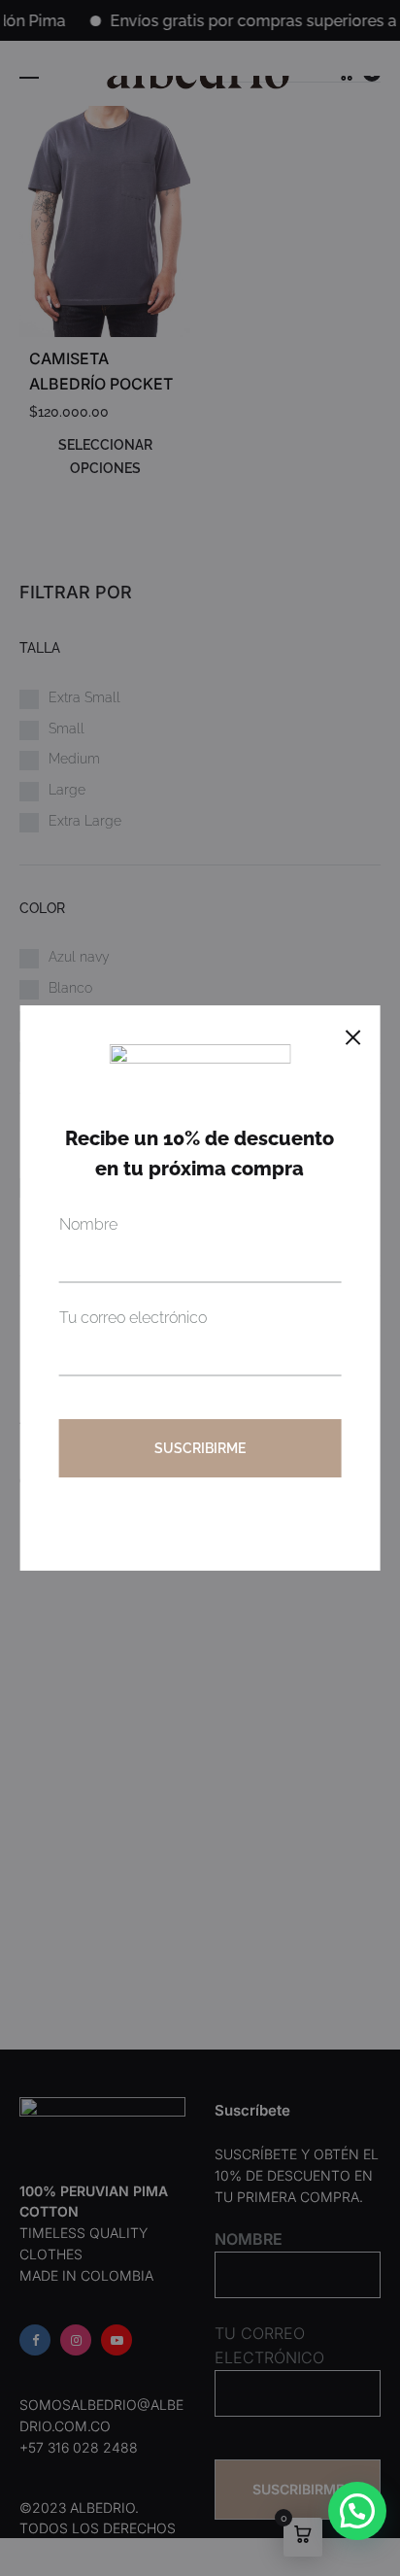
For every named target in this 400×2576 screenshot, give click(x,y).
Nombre (88, 1224)
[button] (357, 2511)
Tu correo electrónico (133, 1318)
